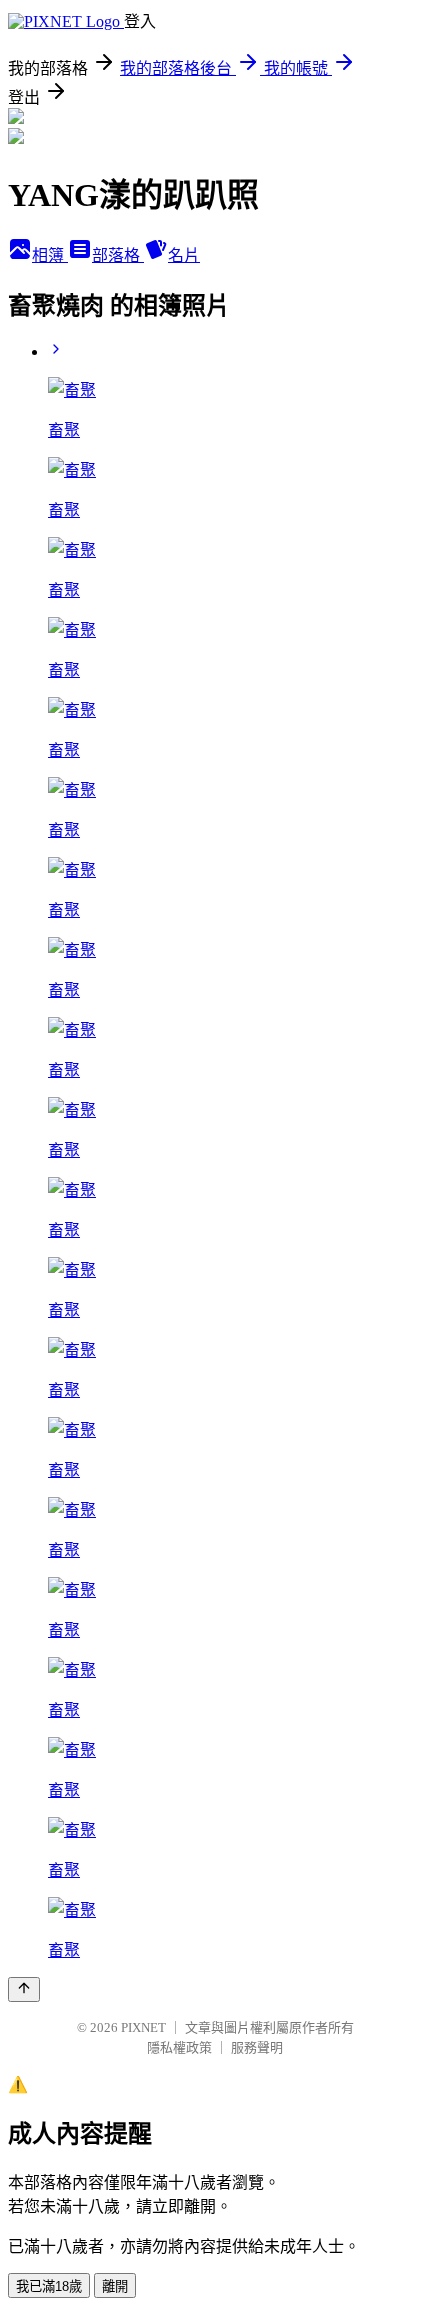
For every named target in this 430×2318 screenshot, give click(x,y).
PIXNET (143, 2027)
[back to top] (24, 1989)
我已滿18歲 (49, 2286)
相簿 (50, 255)
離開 (115, 2286)
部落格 (118, 255)
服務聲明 (257, 2047)
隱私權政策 (179, 2047)
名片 (184, 255)
